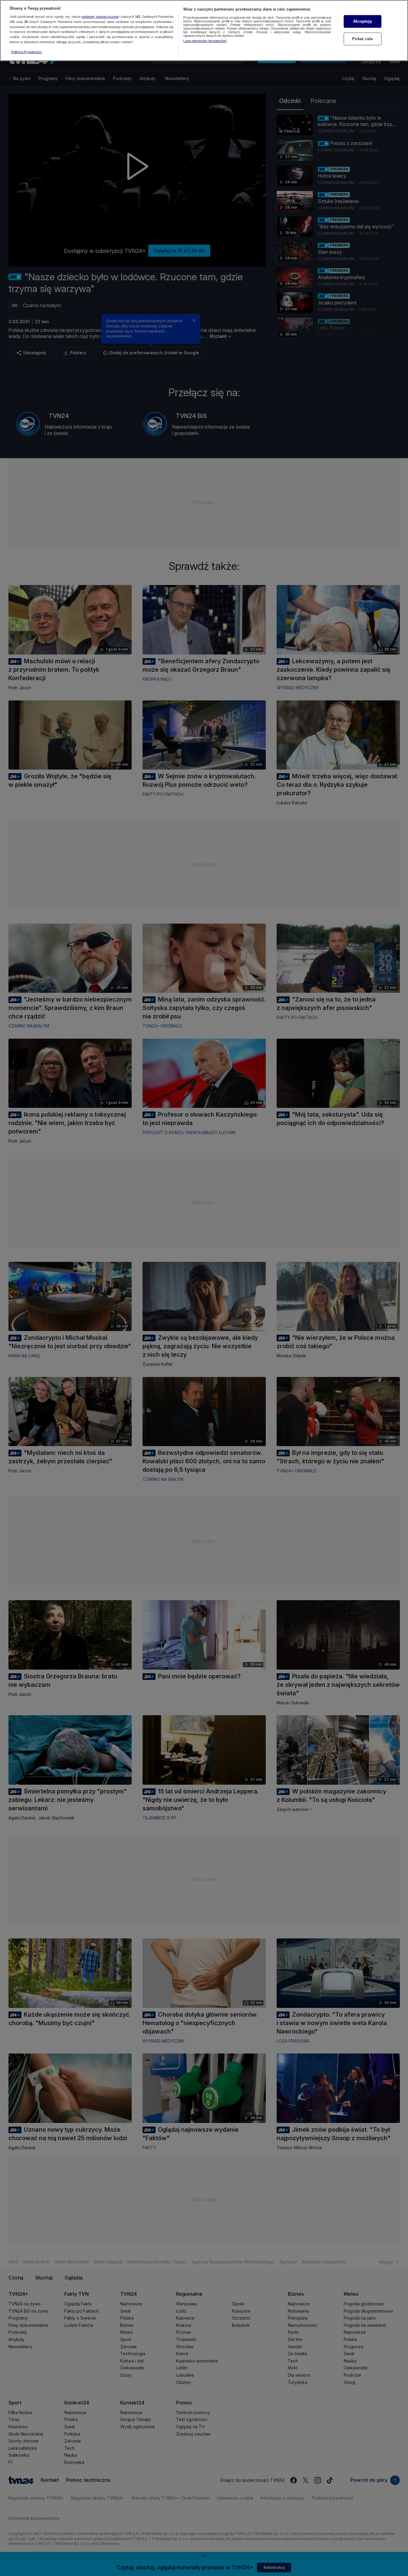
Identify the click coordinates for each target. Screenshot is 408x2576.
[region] (204, 31)
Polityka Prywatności (26, 52)
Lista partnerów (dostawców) (205, 41)
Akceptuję (362, 21)
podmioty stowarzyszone (100, 17)
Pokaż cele (362, 39)
